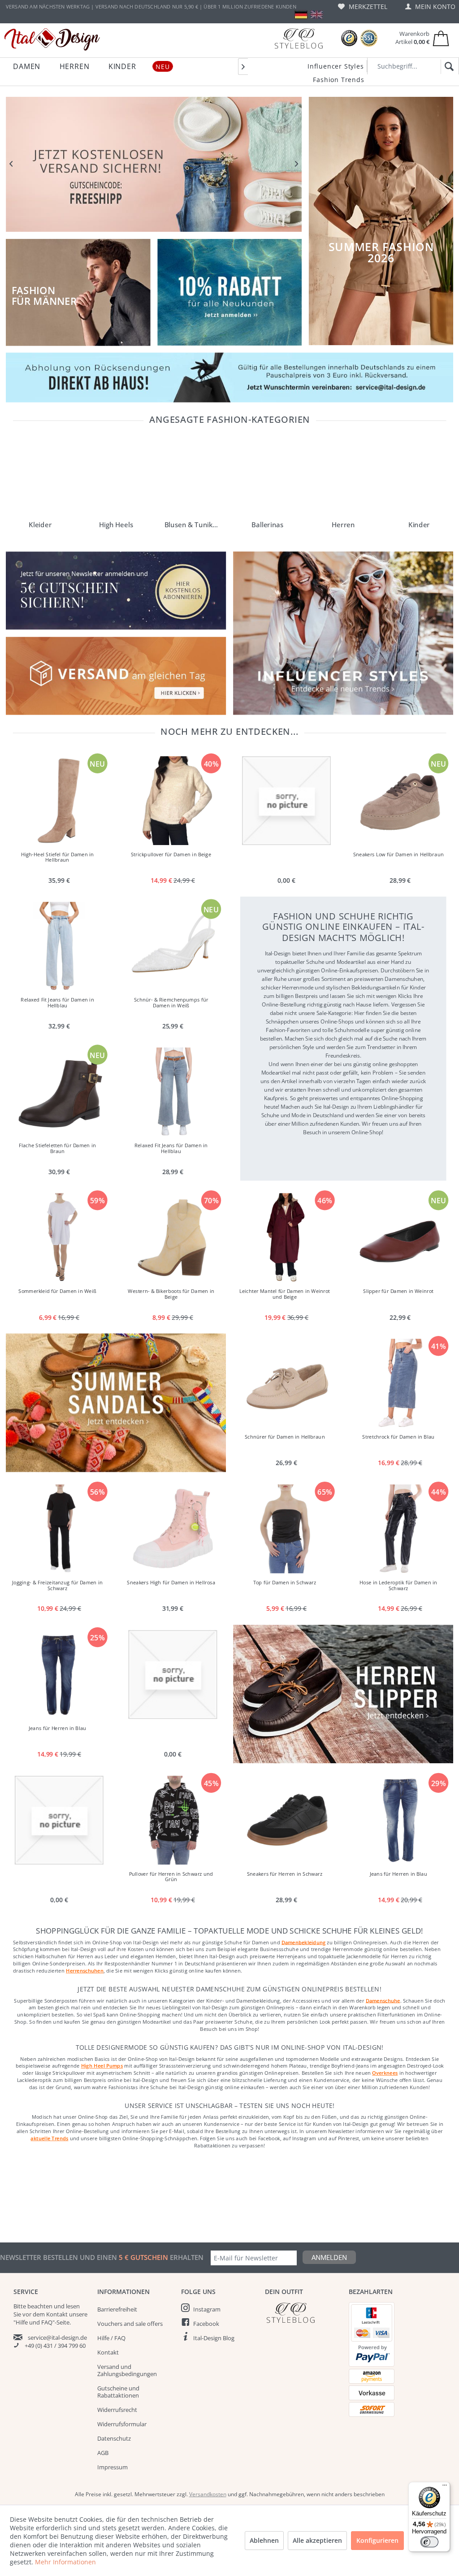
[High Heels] (116, 477)
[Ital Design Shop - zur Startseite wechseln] (52, 39)
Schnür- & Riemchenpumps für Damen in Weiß (171, 1003)
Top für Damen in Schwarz (284, 1582)
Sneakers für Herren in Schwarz (285, 1874)
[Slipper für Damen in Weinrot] (400, 1238)
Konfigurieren (377, 2540)
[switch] (429, 2542)
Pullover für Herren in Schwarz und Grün (171, 1877)
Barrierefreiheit (117, 2309)
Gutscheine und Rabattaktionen (118, 2392)
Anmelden (329, 2257)
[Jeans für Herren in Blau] (59, 1674)
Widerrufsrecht (117, 2410)
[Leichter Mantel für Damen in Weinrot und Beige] (286, 1238)
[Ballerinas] (267, 477)
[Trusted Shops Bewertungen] (349, 38)
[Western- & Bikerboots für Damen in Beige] (173, 1238)
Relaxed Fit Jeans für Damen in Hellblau (57, 1003)
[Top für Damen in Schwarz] (286, 1529)
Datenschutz (114, 2438)
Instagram (207, 2309)
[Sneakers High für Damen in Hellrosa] (173, 1529)
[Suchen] (448, 67)
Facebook (206, 2324)
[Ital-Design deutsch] (301, 15)
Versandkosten (208, 2494)
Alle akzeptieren (317, 2540)
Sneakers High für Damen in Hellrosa (171, 1582)
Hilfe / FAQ (111, 2338)
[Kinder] (419, 477)
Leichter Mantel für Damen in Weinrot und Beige (285, 1294)
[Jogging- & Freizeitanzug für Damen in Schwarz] (59, 1529)
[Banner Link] (229, 377)
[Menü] (445, 2487)
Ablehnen (264, 2540)
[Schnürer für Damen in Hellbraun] (286, 1383)
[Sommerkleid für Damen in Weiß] (59, 1238)
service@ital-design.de (57, 2337)
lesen (73, 2306)
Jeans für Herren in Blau (57, 1728)
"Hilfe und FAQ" (34, 2322)
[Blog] (299, 38)
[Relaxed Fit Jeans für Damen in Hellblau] (59, 946)
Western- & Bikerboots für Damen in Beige (171, 1294)
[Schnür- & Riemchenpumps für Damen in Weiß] (173, 946)
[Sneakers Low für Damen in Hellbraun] (400, 801)
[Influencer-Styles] (343, 633)
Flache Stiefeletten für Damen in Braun (57, 1149)
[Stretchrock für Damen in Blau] (400, 1383)
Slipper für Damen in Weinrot (398, 1291)
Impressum (113, 2467)
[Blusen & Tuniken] (192, 477)
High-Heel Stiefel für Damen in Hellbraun (57, 857)
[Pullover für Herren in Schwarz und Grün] (173, 1820)
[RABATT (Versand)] (154, 164)
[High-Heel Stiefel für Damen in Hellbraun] (59, 801)
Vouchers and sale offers (130, 2324)
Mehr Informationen (65, 2562)
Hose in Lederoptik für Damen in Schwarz (398, 1585)
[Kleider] (40, 477)
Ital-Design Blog (214, 2338)
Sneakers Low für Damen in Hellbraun (398, 854)
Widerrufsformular (122, 2424)
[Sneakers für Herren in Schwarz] (286, 1820)
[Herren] (343, 477)
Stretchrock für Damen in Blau (398, 1437)
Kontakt (108, 2352)
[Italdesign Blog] (302, 2313)
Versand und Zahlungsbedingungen (127, 2370)
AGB (103, 2453)
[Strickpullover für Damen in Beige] (173, 801)
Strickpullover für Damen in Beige (171, 854)
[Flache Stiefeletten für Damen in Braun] (59, 1092)
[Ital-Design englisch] (317, 15)
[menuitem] (363, 7)
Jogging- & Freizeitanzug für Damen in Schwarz (57, 1585)
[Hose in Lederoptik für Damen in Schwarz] (400, 1529)
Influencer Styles (336, 66)
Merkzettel (367, 7)
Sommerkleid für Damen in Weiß (57, 1291)
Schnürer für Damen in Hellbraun (284, 1437)
